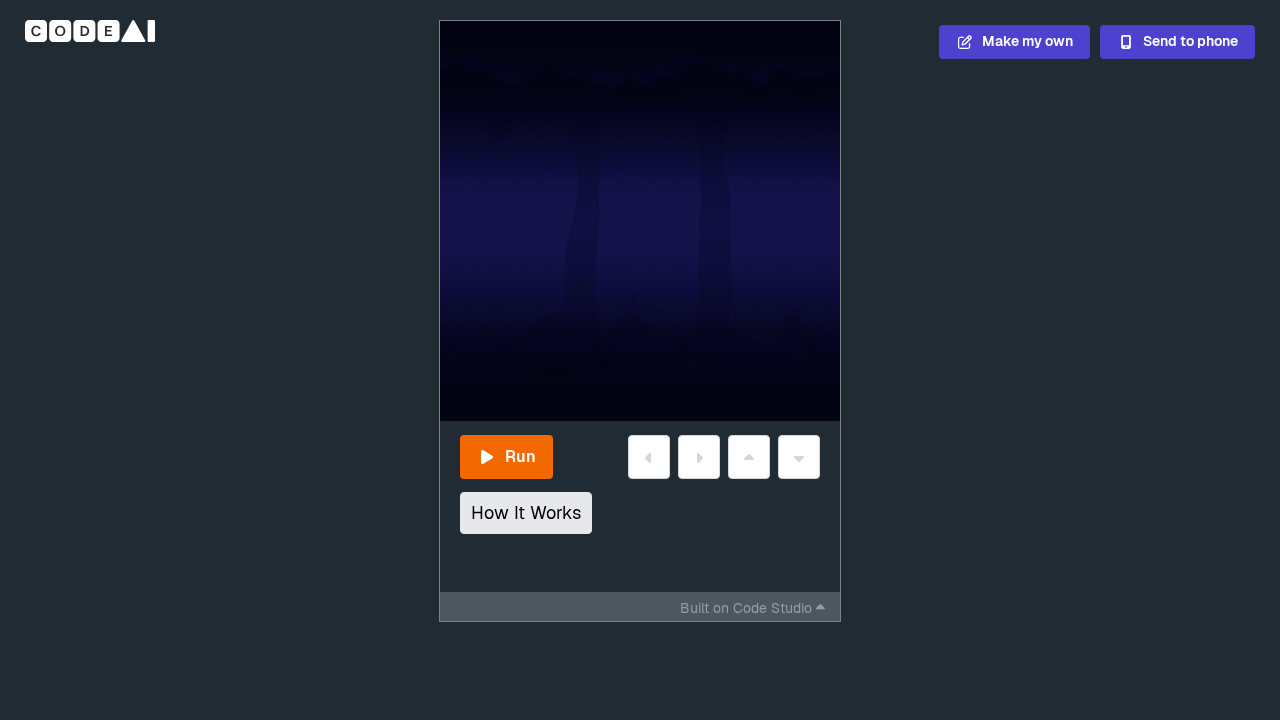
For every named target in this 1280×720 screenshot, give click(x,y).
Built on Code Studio (746, 608)
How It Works (526, 512)
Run (520, 456)
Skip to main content (370, 66)
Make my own (1027, 41)
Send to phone (1190, 41)
